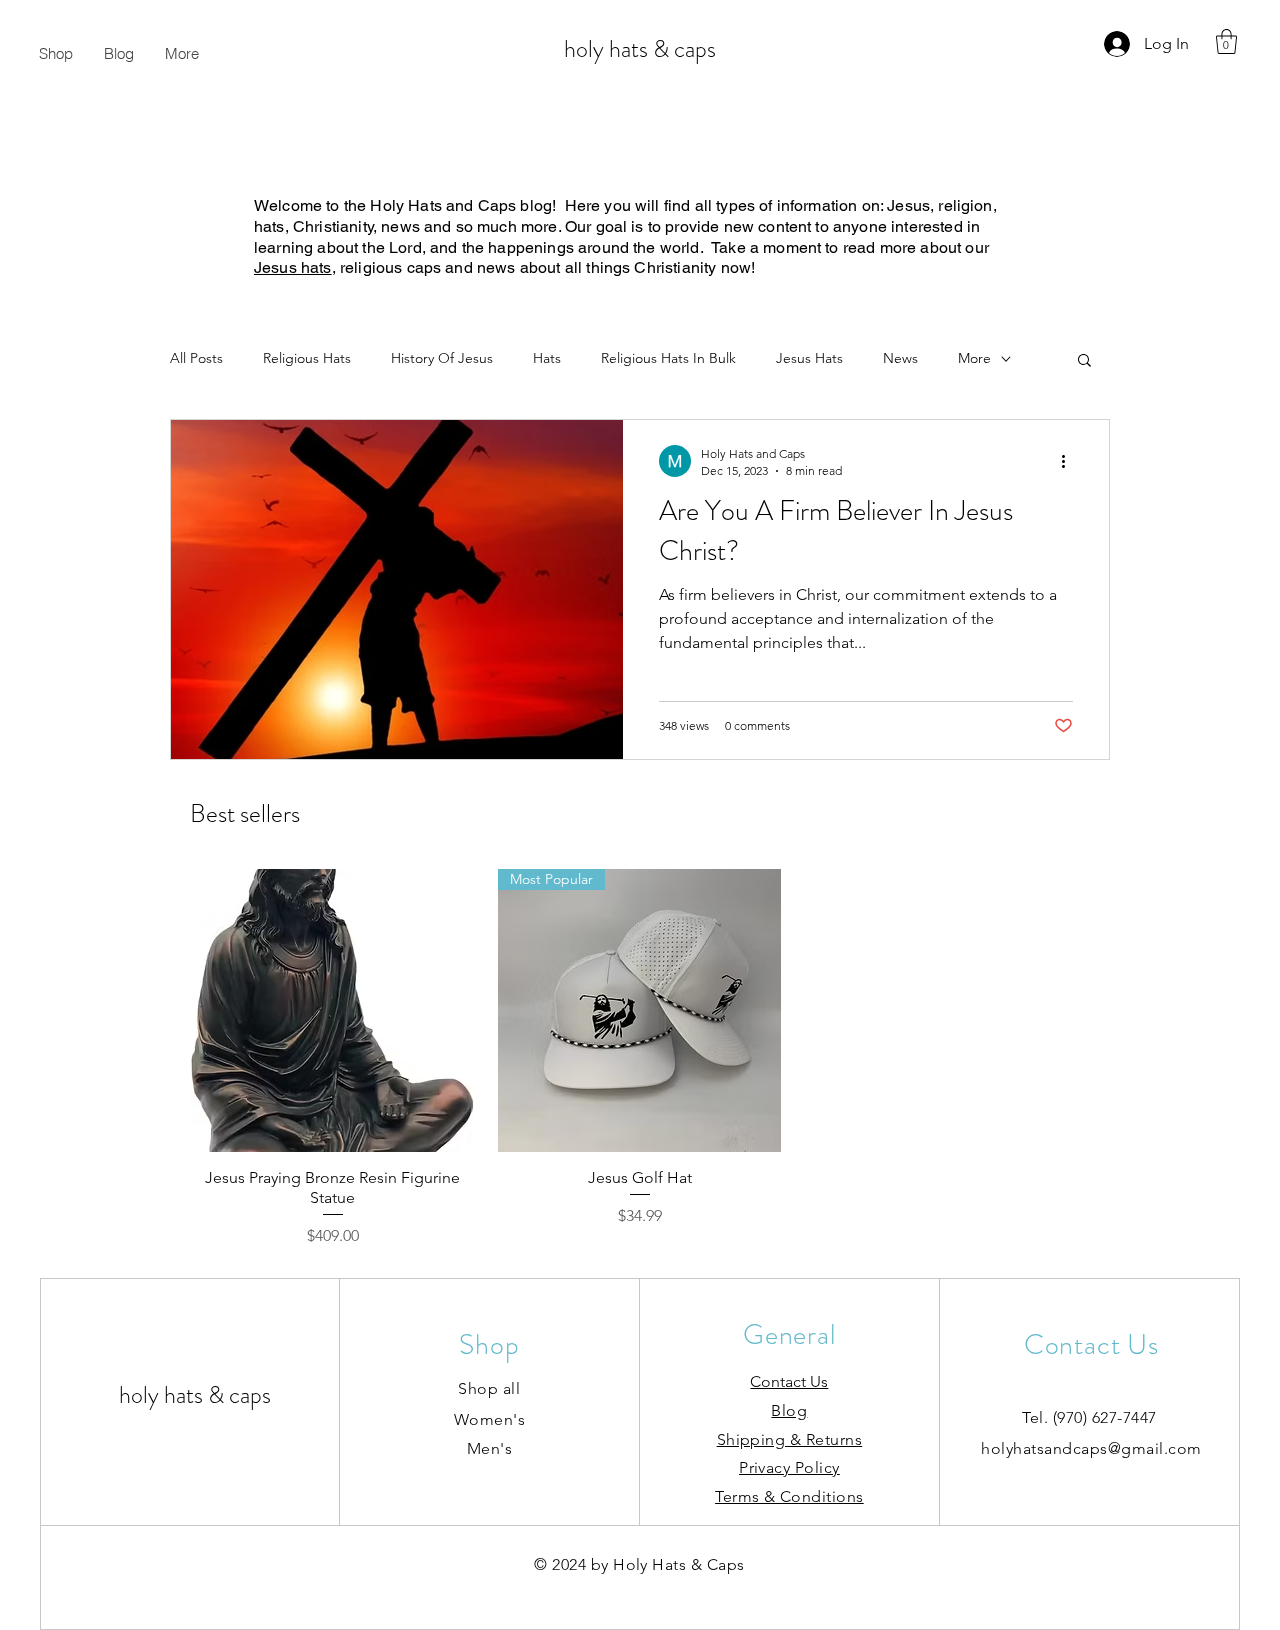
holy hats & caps (640, 49)
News (900, 358)
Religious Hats (307, 358)
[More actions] (1070, 461)
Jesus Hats (809, 358)
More (974, 358)
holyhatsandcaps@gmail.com (1091, 1448)
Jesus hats (293, 267)
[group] (640, 1058)
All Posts (196, 358)
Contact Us (789, 1381)
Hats (547, 358)
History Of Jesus (442, 358)
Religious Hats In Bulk (668, 358)
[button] (1226, 41)
